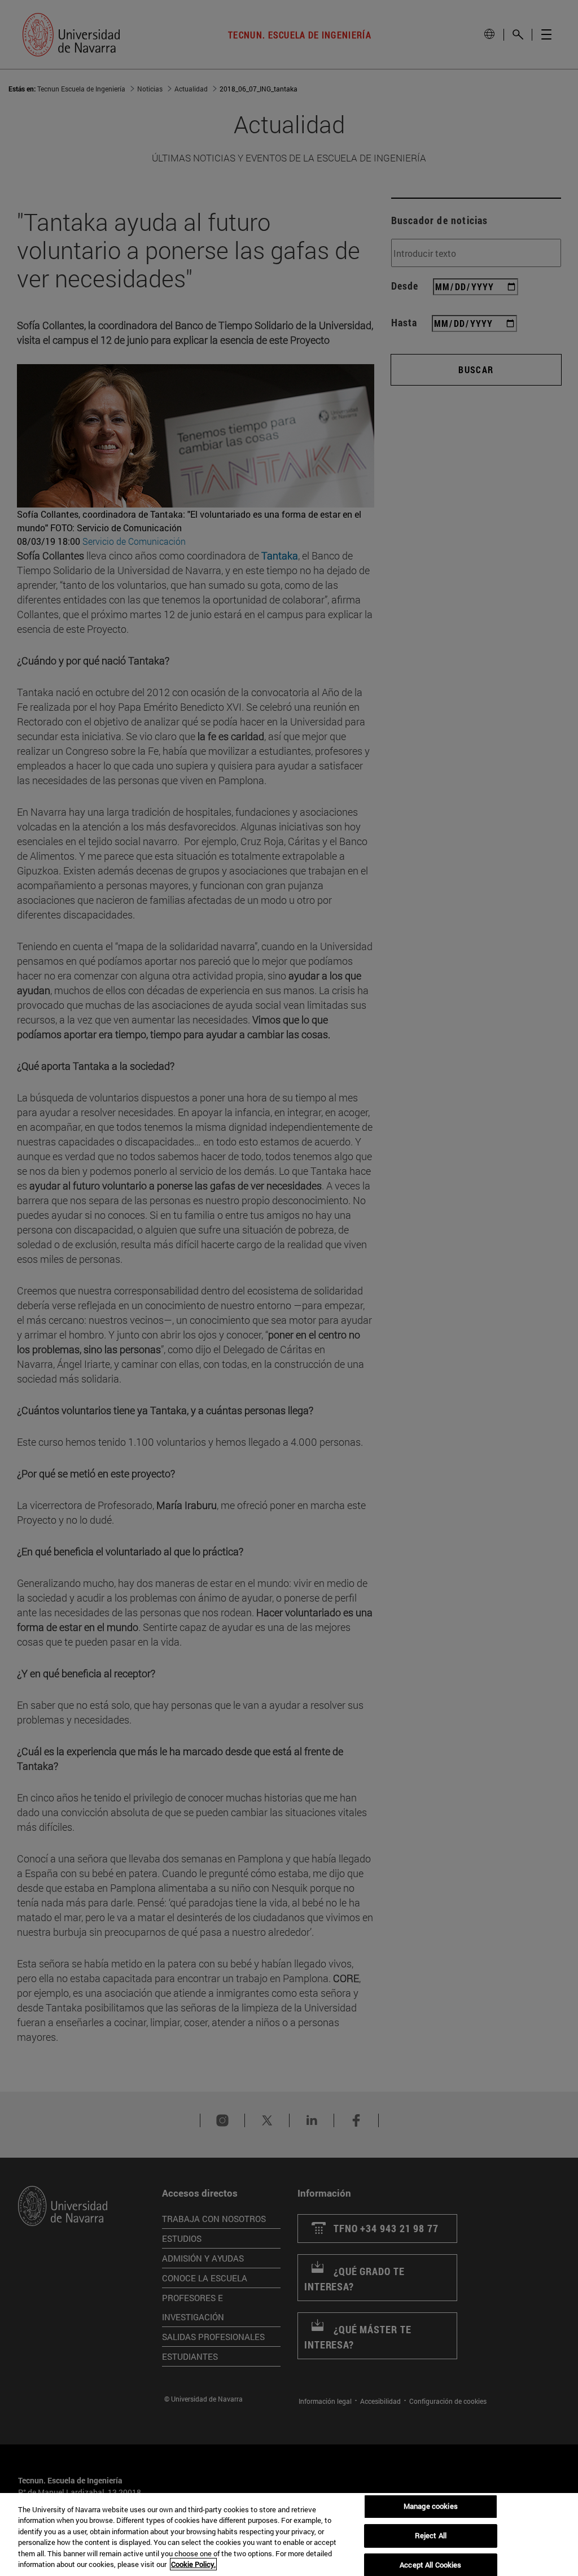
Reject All (431, 2535)
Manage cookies (431, 2507)
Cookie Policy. (193, 2564)
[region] (289, 2535)
